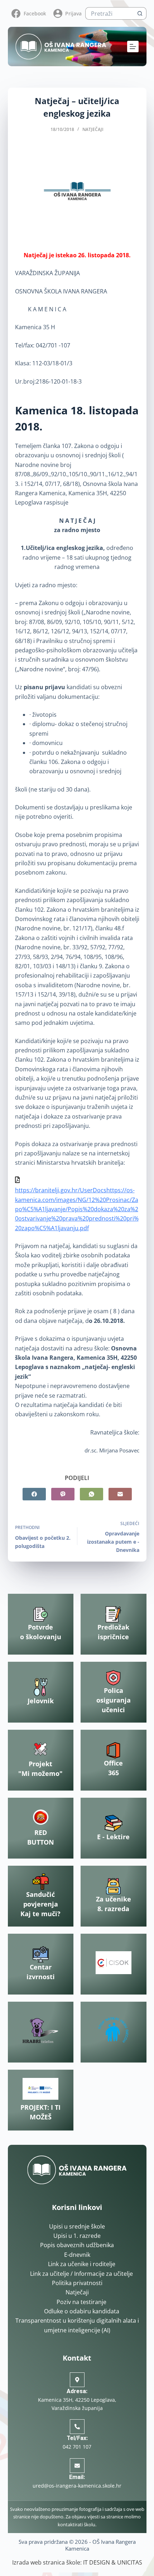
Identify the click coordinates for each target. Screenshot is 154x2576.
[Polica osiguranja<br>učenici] (113, 1678)
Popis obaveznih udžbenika (77, 2245)
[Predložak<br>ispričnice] (113, 1614)
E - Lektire (113, 1837)
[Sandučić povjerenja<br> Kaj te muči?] (41, 1882)
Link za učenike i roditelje (82, 2264)
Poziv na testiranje (81, 2302)
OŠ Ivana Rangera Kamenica (100, 2545)
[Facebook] (34, 1494)
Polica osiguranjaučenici (114, 1700)
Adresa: (77, 2391)
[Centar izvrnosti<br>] (41, 1954)
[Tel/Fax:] (77, 2427)
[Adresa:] (77, 2380)
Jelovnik (41, 1701)
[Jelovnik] (40, 1687)
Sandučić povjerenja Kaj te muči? (40, 1904)
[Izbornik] (133, 47)
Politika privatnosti (77, 2283)
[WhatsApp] (92, 1494)
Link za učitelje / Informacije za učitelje (81, 2274)
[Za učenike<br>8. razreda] (113, 1886)
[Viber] (63, 1494)
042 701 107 (77, 2447)
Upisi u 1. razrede (77, 2236)
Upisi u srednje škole (77, 2226)
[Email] (120, 1494)
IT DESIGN (97, 2562)
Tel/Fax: (77, 2438)
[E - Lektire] (114, 1823)
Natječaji (93, 129)
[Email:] (77, 2466)
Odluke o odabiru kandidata (82, 2311)
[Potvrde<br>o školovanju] (41, 1614)
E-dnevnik (77, 2255)
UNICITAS (130, 2562)
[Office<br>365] (113, 1750)
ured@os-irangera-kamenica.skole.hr (77, 2486)
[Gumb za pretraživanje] (140, 13)
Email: (77, 2477)
